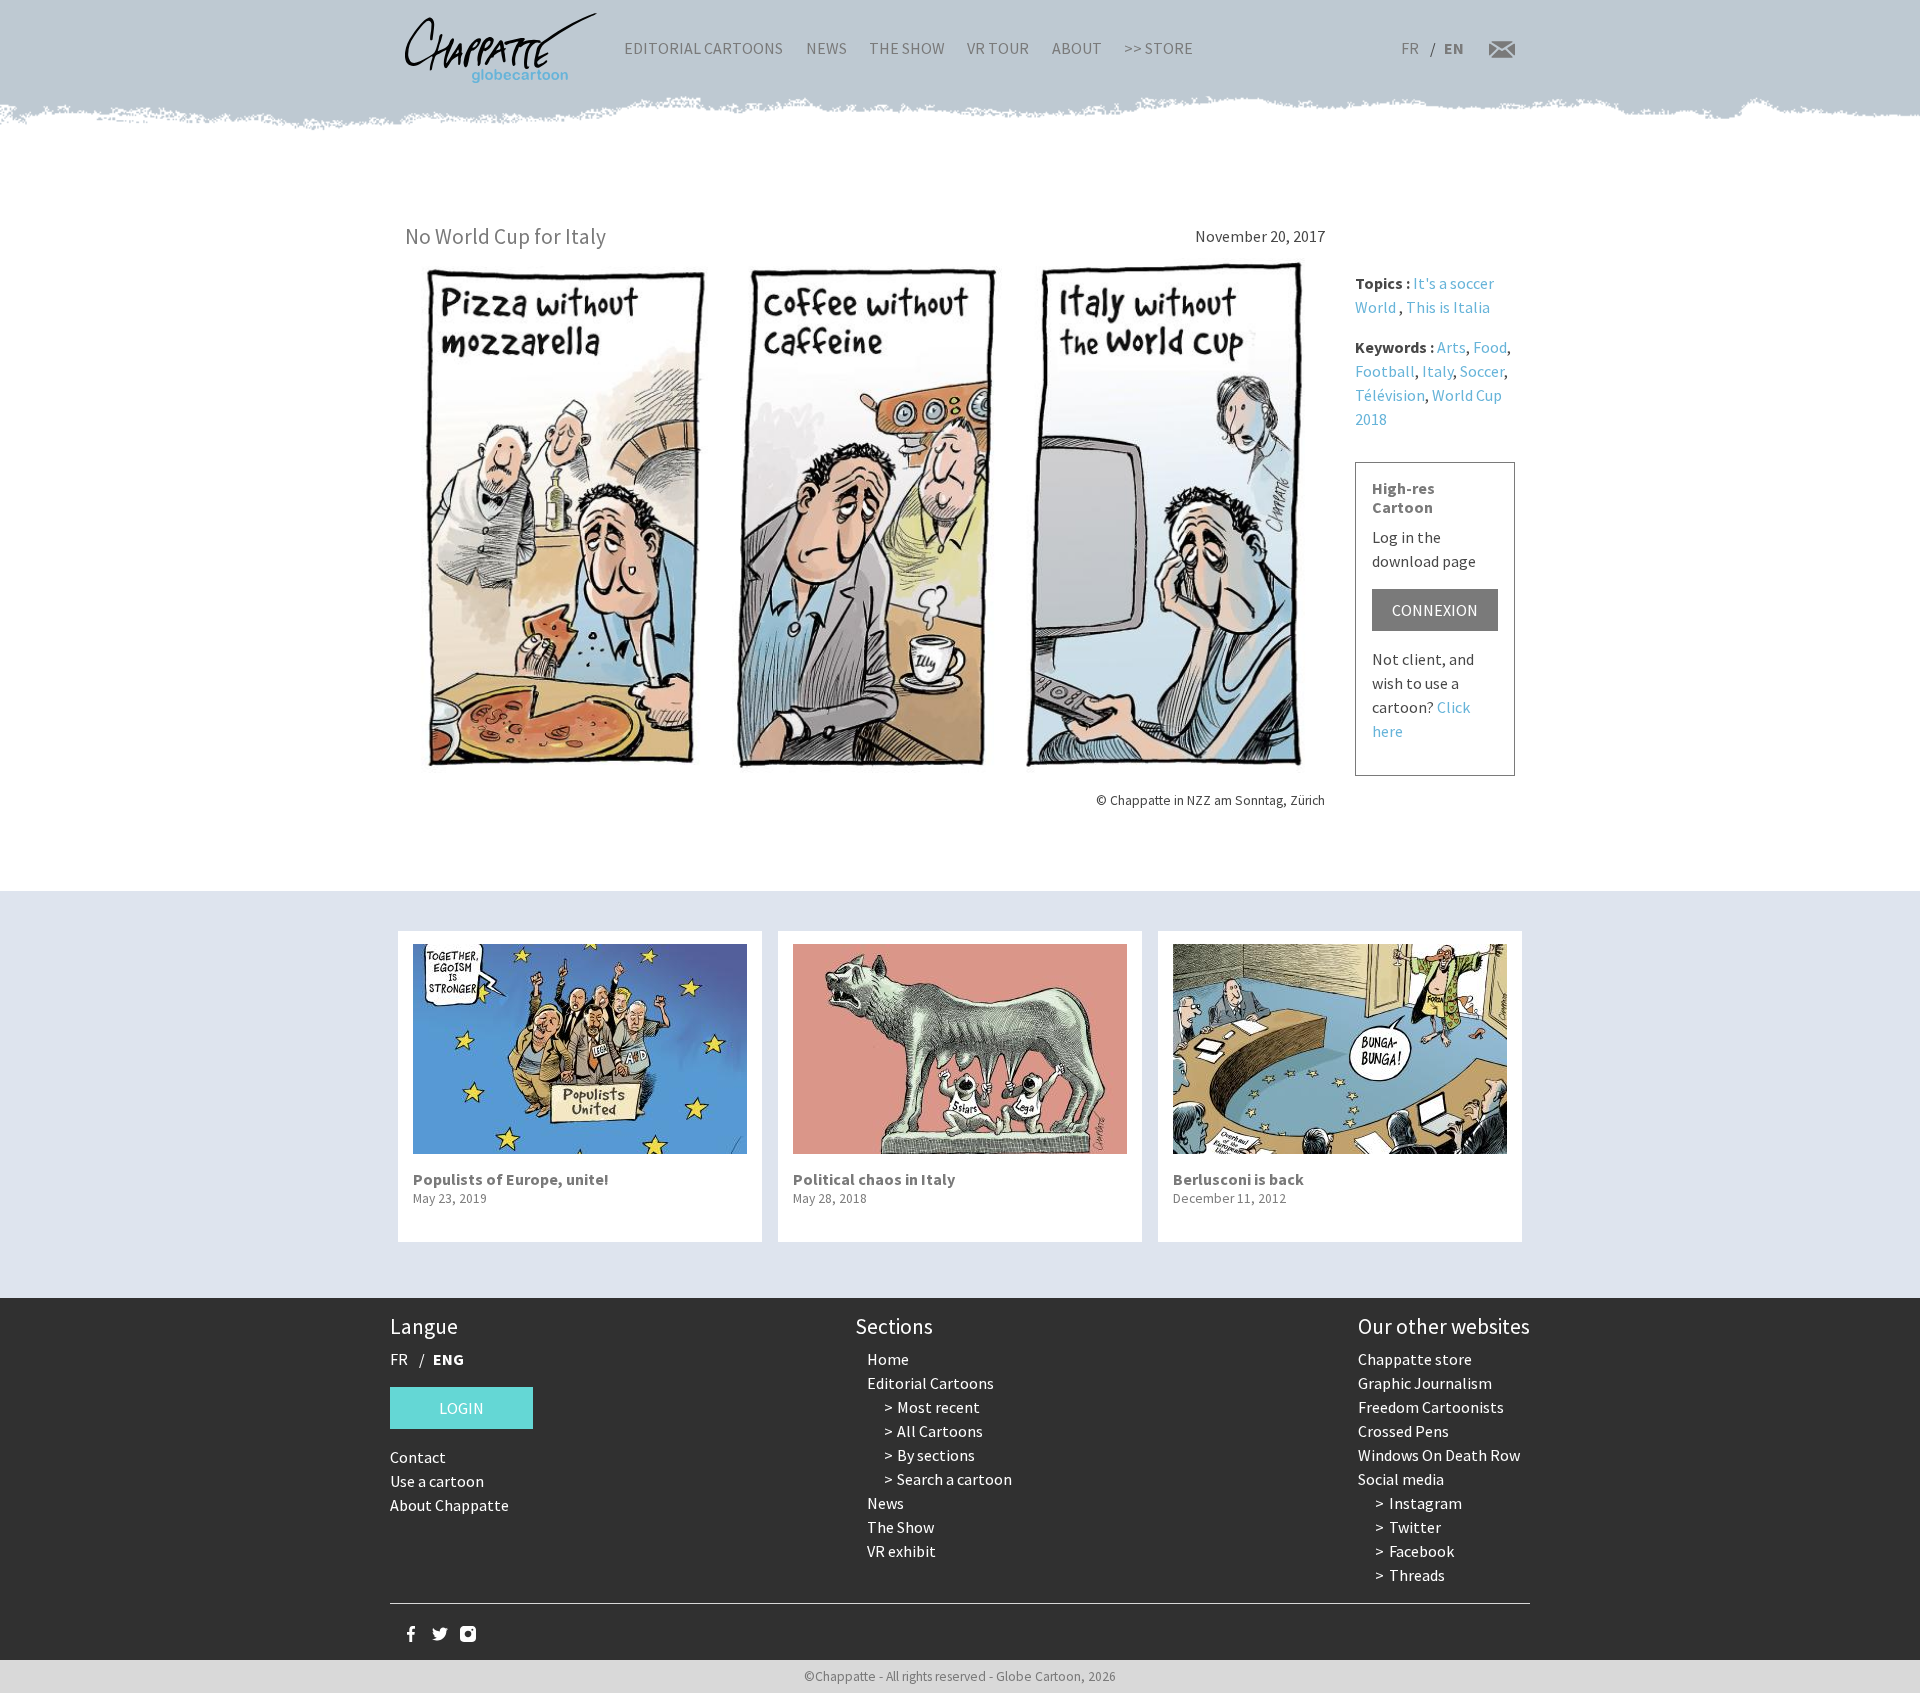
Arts (1451, 347)
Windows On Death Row (1439, 1455)
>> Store (1158, 48)
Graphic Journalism (1425, 1383)
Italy (1437, 371)
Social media (1401, 1479)
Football (1385, 371)
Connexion (1435, 610)
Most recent (938, 1407)
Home (888, 1359)
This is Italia (1448, 307)
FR (1410, 48)
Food (1490, 347)
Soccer (1482, 371)
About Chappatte (449, 1505)
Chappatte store (1415, 1359)
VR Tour (998, 48)
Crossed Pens (1403, 1431)
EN (1454, 48)
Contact (418, 1457)
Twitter (1415, 1527)
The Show (907, 48)
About (1077, 48)
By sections (936, 1455)
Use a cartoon (437, 1481)
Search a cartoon (954, 1479)
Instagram (1425, 1503)
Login (461, 1408)
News (826, 48)
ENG (448, 1359)
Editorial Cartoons (703, 48)
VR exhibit (901, 1551)
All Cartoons (940, 1431)
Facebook (1421, 1551)
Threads (1417, 1575)
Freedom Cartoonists (1431, 1407)
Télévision (1390, 395)
